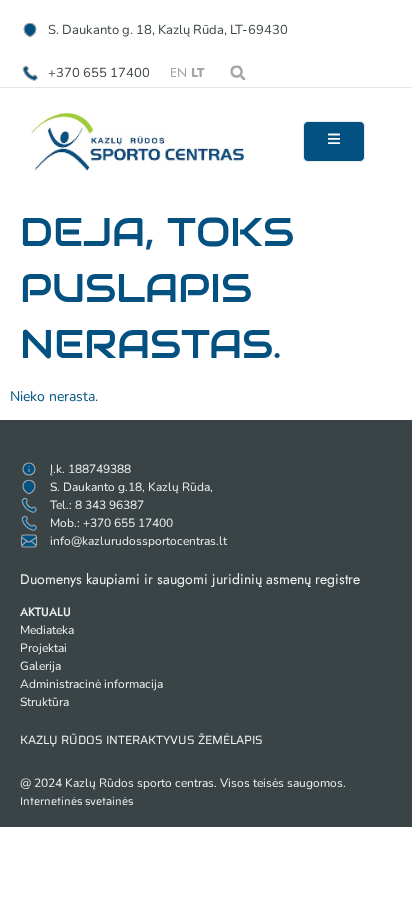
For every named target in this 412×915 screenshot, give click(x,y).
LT (197, 72)
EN (178, 72)
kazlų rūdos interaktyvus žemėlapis (141, 739)
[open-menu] (334, 141)
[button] (238, 73)
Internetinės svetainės (76, 801)
